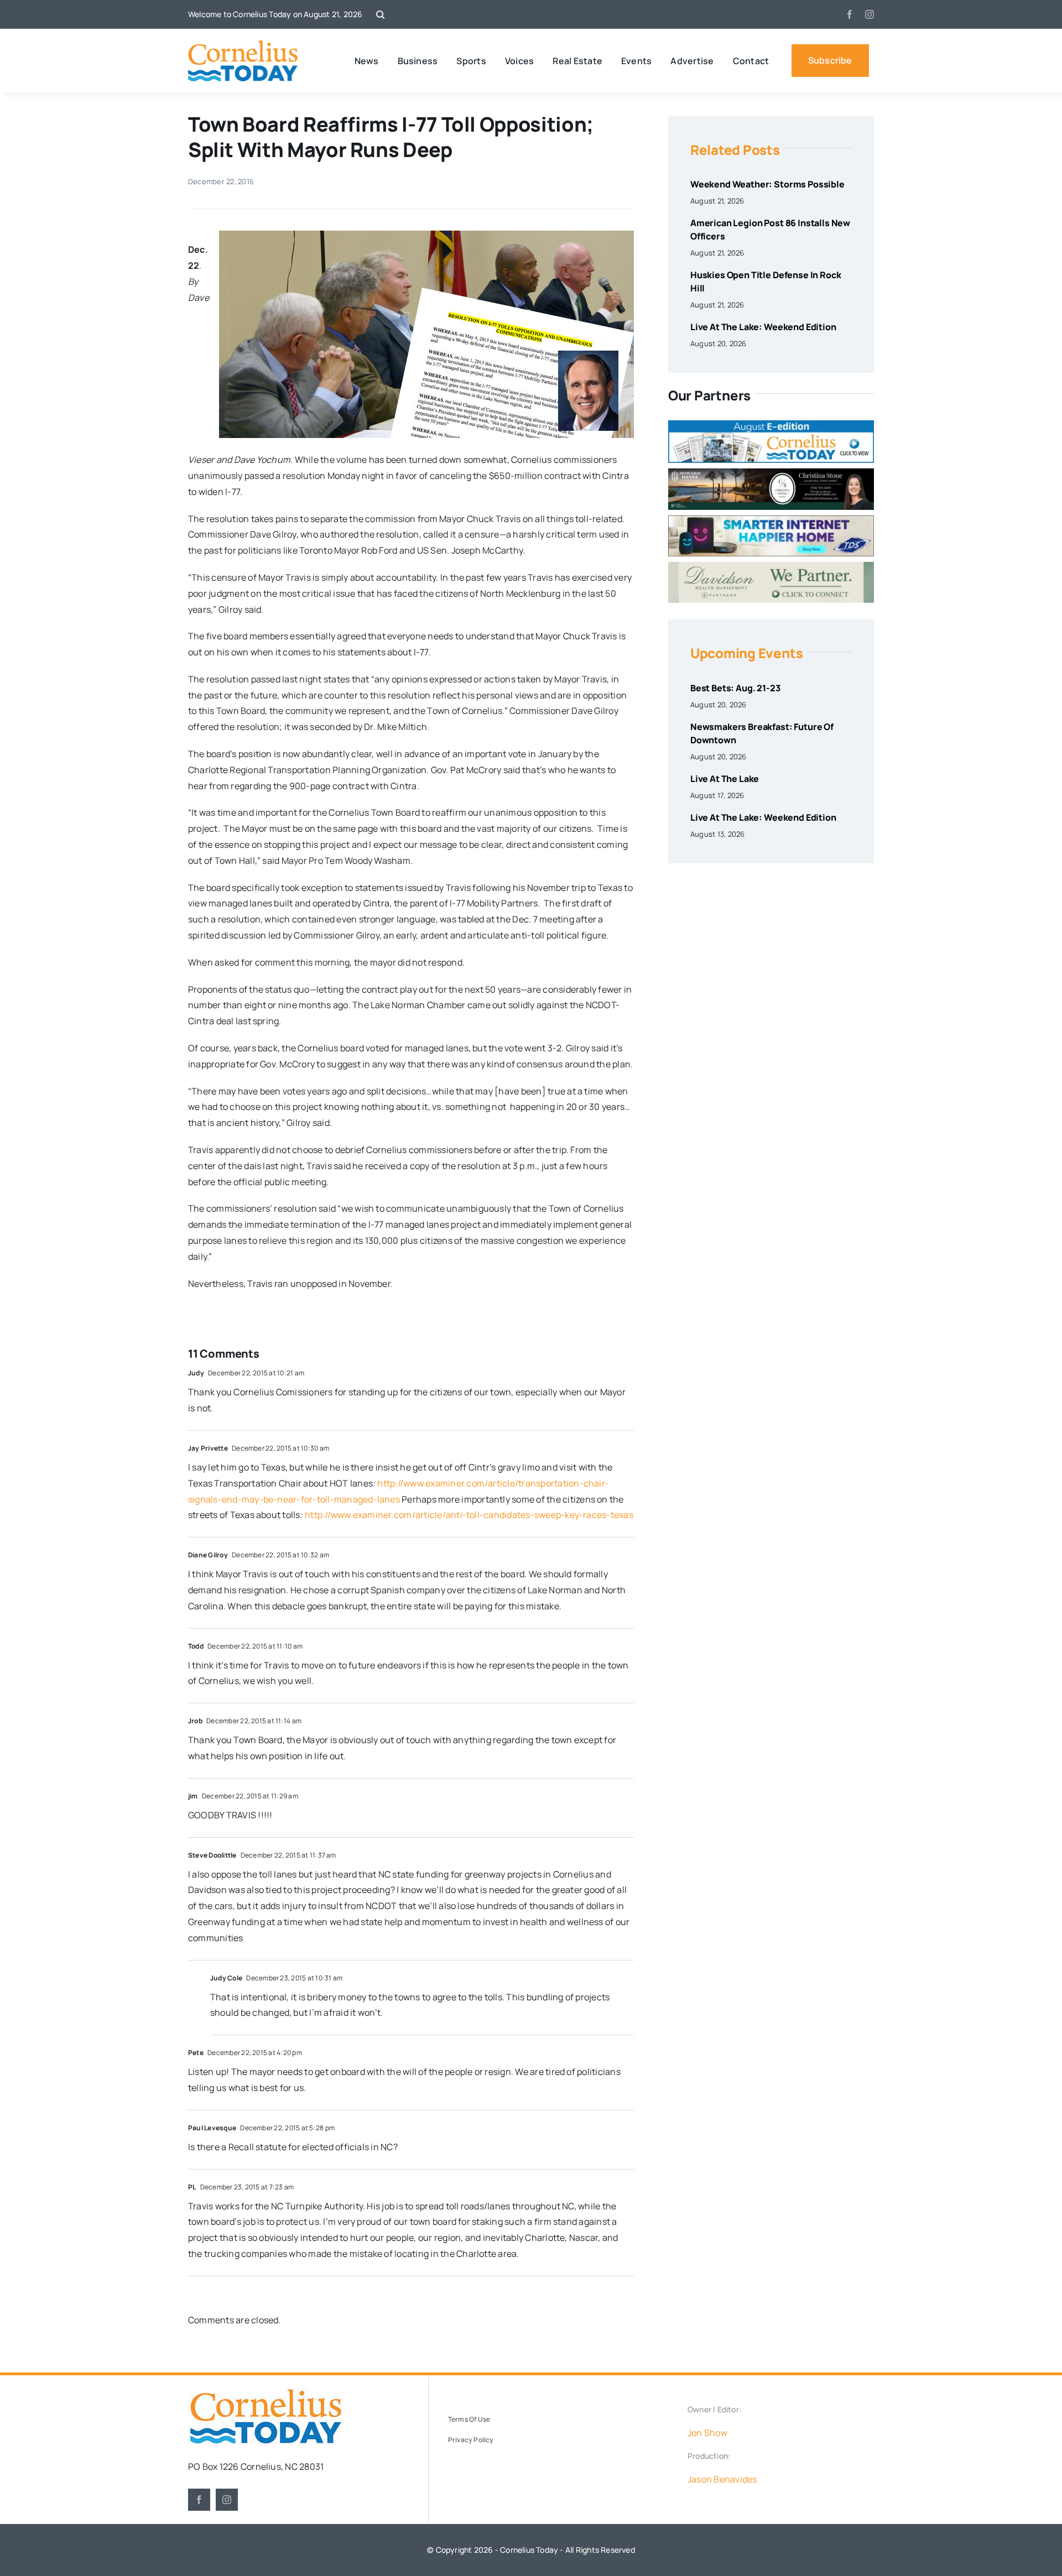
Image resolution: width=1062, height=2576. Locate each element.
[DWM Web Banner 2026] (771, 566)
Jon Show (707, 2433)
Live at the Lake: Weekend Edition (763, 327)
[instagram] (870, 14)
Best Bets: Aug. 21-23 (735, 688)
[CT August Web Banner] (771, 425)
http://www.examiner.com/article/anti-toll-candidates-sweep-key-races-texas (469, 1515)
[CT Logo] (243, 44)
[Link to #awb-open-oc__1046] (380, 15)
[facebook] (850, 14)
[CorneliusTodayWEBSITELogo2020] (265, 2393)
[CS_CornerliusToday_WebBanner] (771, 473)
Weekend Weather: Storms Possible (767, 184)
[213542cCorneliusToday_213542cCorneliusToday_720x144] (771, 520)
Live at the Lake (725, 779)
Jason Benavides (722, 2479)
